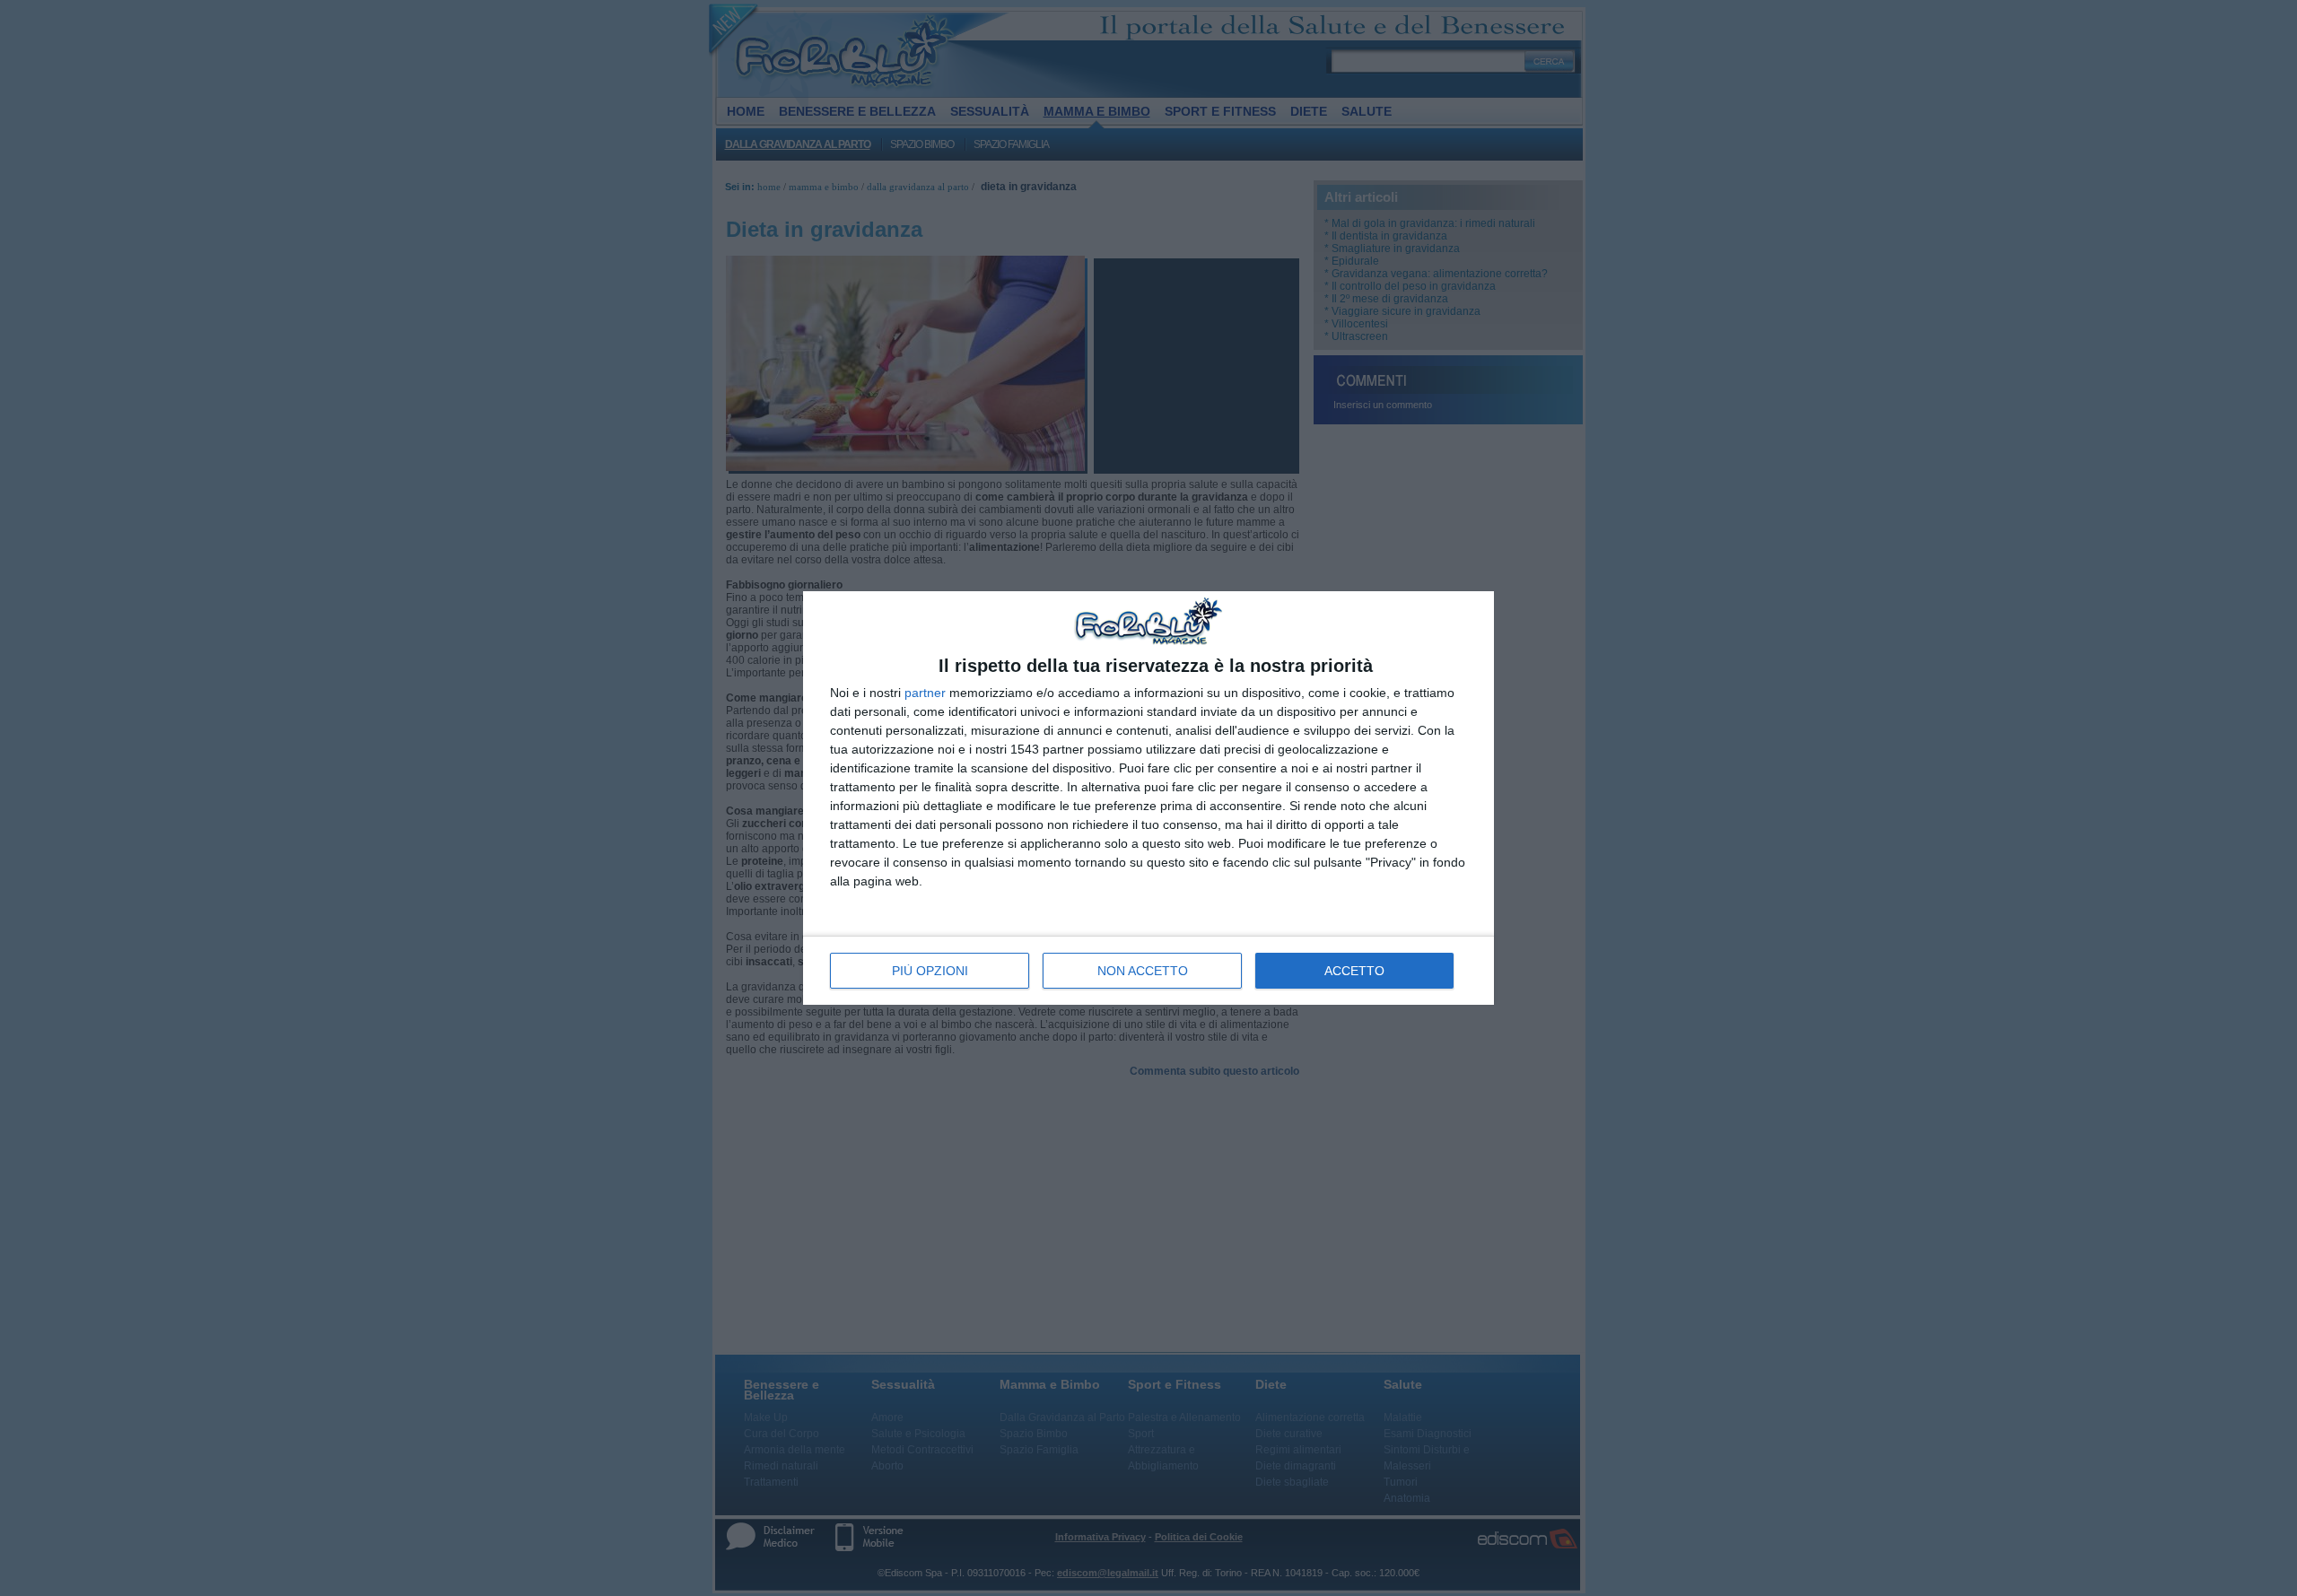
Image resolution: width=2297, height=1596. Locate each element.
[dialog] (1148, 798)
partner (925, 693)
